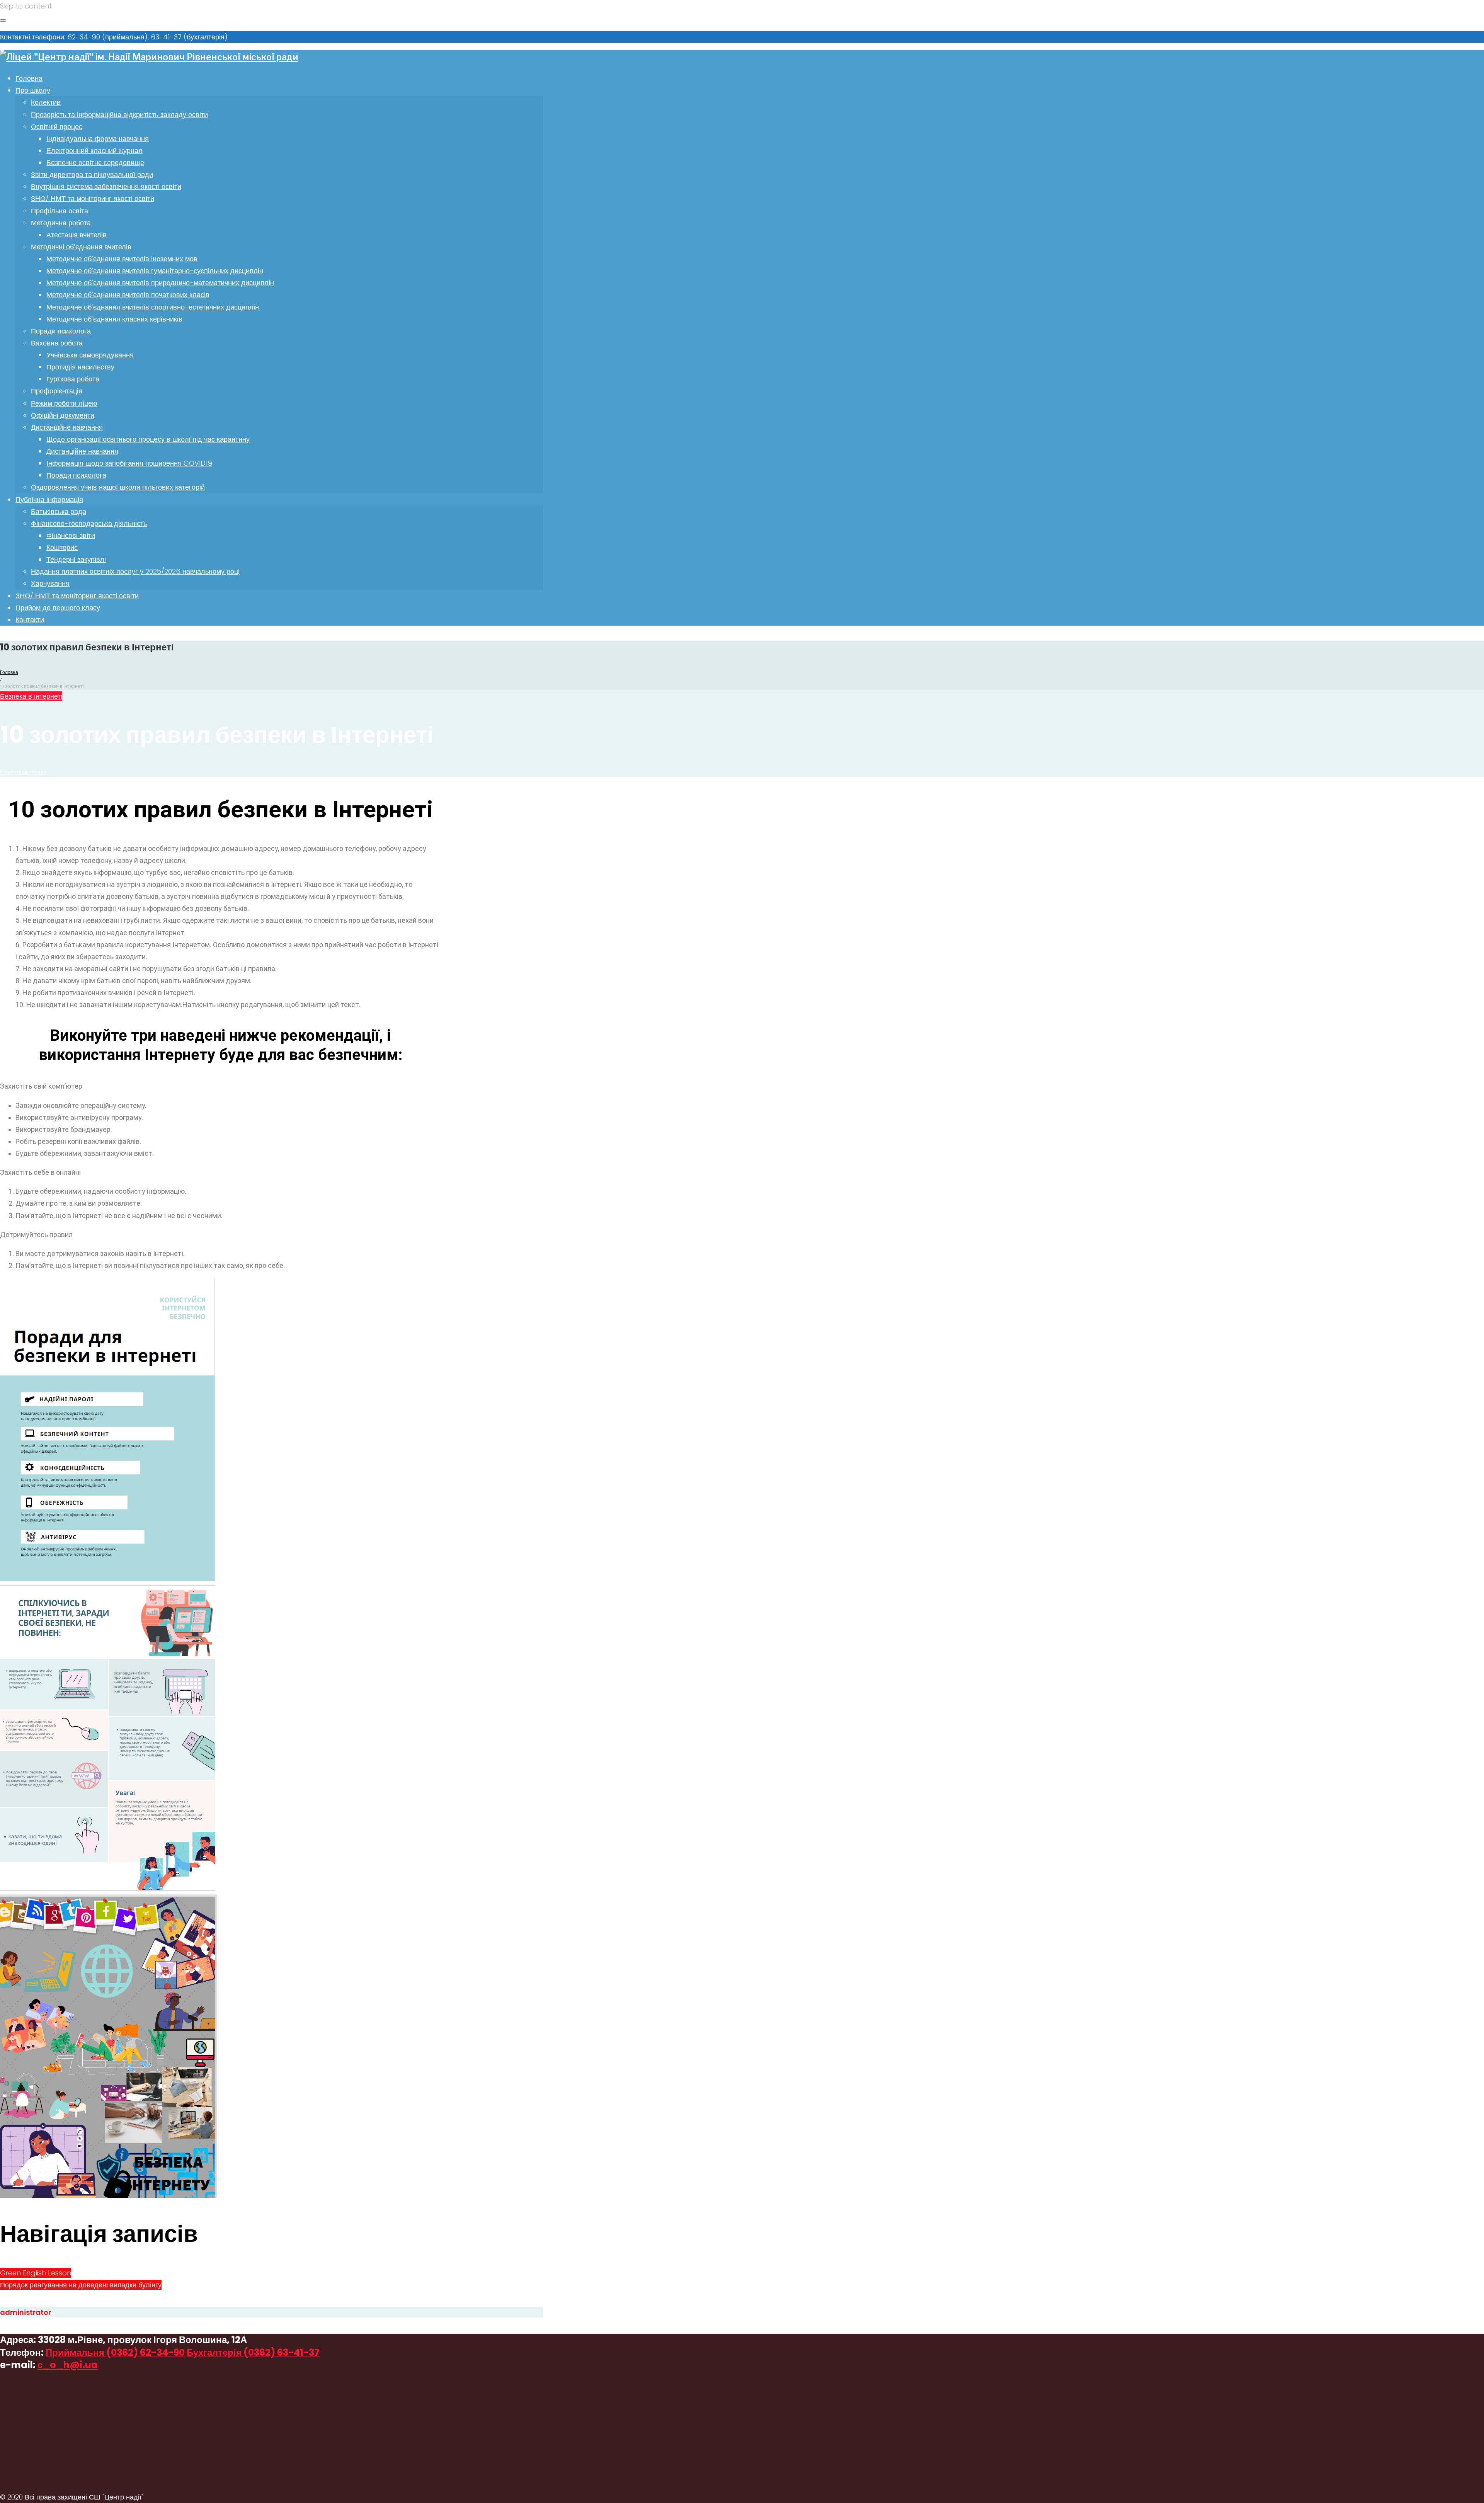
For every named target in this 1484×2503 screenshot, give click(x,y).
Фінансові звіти (71, 535)
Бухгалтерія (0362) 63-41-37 (253, 2352)
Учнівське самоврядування (90, 355)
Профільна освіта (60, 211)
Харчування (50, 583)
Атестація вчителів (77, 235)
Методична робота (61, 223)
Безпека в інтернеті (31, 696)
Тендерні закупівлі (76, 559)
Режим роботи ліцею (64, 403)
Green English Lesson (36, 2273)
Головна (29, 78)
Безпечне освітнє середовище (95, 162)
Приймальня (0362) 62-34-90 (115, 2352)
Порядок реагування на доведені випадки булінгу (81, 2285)
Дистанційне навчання (67, 427)
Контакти (30, 620)
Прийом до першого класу (58, 608)
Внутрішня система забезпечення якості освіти (106, 186)
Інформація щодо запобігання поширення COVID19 (129, 463)
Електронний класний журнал (94, 151)
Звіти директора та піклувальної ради (92, 174)
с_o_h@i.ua (68, 2365)
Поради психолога (61, 331)
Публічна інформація (49, 499)
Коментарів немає (23, 772)
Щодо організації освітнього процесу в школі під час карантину (148, 439)
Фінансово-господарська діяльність (89, 523)
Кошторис (62, 547)
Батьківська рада (59, 511)
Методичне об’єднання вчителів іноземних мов (122, 259)
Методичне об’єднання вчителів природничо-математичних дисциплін (160, 283)
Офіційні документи (63, 415)
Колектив (46, 102)
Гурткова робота (73, 379)
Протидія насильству (80, 367)
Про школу (33, 90)
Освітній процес (57, 127)
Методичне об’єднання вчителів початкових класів (128, 295)
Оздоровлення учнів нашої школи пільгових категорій (118, 487)
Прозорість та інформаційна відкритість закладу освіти (119, 115)
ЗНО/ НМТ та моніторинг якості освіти (93, 198)
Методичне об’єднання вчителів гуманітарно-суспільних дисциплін (155, 271)
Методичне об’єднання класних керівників (114, 319)
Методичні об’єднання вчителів (81, 247)
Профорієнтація (57, 391)
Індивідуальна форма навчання (98, 139)
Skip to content (26, 6)
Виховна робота (57, 343)
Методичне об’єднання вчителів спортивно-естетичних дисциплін (153, 307)
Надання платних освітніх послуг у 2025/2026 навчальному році (135, 571)
